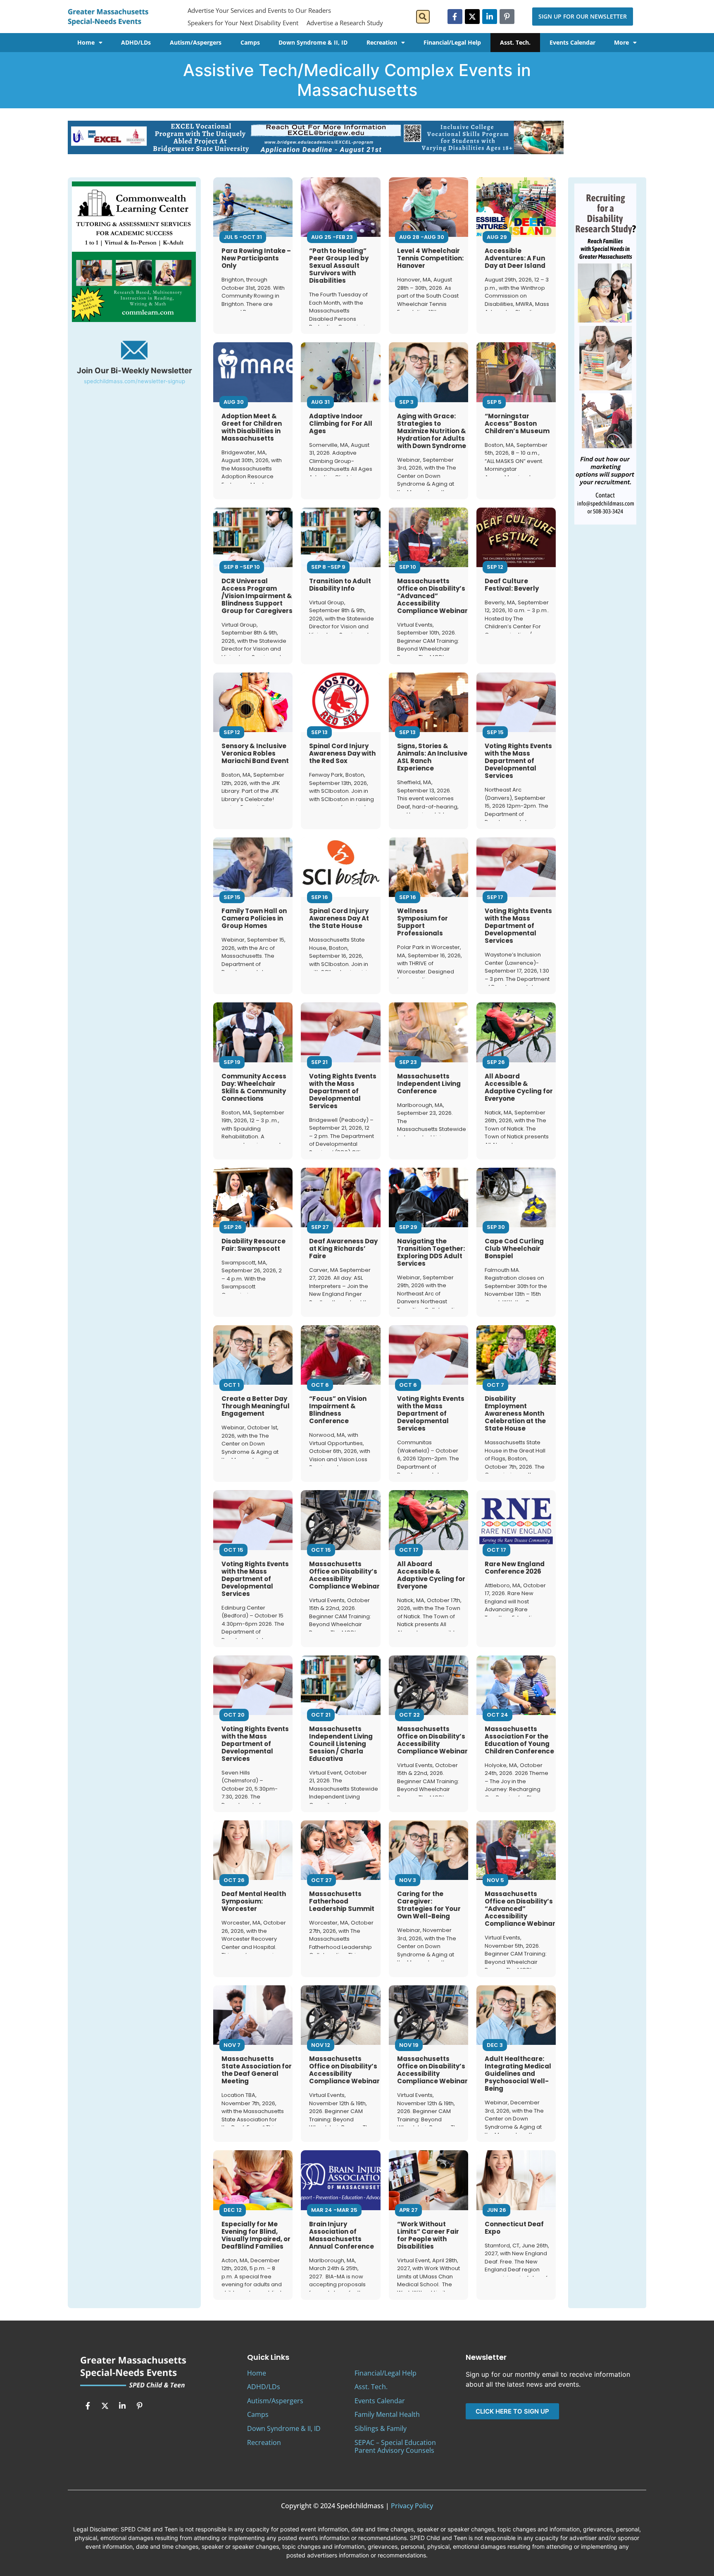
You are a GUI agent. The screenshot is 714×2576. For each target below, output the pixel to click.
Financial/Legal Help (452, 42)
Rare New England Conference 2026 (515, 1568)
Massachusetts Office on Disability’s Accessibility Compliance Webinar (344, 1575)
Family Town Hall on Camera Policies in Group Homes (254, 918)
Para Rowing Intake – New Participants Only (256, 258)
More (621, 42)
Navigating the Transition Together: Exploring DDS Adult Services (431, 1252)
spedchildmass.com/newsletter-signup (134, 381)
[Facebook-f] (455, 17)
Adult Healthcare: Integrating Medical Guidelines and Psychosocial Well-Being (518, 2074)
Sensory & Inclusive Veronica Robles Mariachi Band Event (255, 753)
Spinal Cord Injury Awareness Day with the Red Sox (342, 753)
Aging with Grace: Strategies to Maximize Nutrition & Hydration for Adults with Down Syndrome (432, 431)
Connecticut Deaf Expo (514, 2228)
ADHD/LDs (136, 42)
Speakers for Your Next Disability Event (243, 23)
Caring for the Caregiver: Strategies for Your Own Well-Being (429, 1905)
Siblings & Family (381, 2428)
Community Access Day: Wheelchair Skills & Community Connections (254, 1087)
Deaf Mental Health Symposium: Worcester (254, 1901)
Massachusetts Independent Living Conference (429, 1084)
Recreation (382, 42)
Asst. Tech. (515, 42)
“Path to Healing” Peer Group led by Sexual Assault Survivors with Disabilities (339, 266)
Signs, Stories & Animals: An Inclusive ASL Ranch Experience (432, 757)
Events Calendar (572, 42)
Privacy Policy (412, 2506)
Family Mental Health (387, 2414)
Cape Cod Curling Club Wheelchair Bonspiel (514, 1249)
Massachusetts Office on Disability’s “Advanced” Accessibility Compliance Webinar (432, 596)
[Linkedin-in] (490, 17)
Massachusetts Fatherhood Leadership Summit (342, 1901)
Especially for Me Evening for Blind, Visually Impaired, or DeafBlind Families (256, 2235)
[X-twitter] (472, 17)
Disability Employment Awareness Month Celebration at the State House (515, 1413)
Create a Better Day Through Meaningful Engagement (256, 1406)
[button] (423, 17)
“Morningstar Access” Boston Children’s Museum (517, 423)
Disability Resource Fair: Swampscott (253, 1245)
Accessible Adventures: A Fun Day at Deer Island (515, 258)
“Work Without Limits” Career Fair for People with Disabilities (428, 2235)
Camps (250, 42)
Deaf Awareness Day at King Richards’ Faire (343, 1249)
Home (86, 42)
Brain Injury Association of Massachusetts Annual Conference (342, 2235)
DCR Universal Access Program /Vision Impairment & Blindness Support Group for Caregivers (257, 596)
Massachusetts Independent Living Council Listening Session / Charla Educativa (341, 1744)
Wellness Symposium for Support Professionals (422, 922)
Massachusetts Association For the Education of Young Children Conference (519, 1740)
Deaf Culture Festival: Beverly (512, 585)
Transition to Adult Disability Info (340, 585)
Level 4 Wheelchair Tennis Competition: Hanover (430, 258)
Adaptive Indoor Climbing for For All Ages (341, 423)
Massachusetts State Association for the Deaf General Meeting (257, 2070)
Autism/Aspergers (196, 42)
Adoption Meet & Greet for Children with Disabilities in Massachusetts (252, 427)
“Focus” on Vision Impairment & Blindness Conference (338, 1410)
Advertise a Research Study (345, 23)
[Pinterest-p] (507, 17)
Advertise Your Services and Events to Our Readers (259, 10)
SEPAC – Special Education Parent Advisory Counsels (395, 2446)
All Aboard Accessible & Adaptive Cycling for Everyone (519, 1087)
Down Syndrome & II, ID (313, 42)
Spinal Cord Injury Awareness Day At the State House (339, 918)
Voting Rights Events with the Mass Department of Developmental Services (518, 761)
